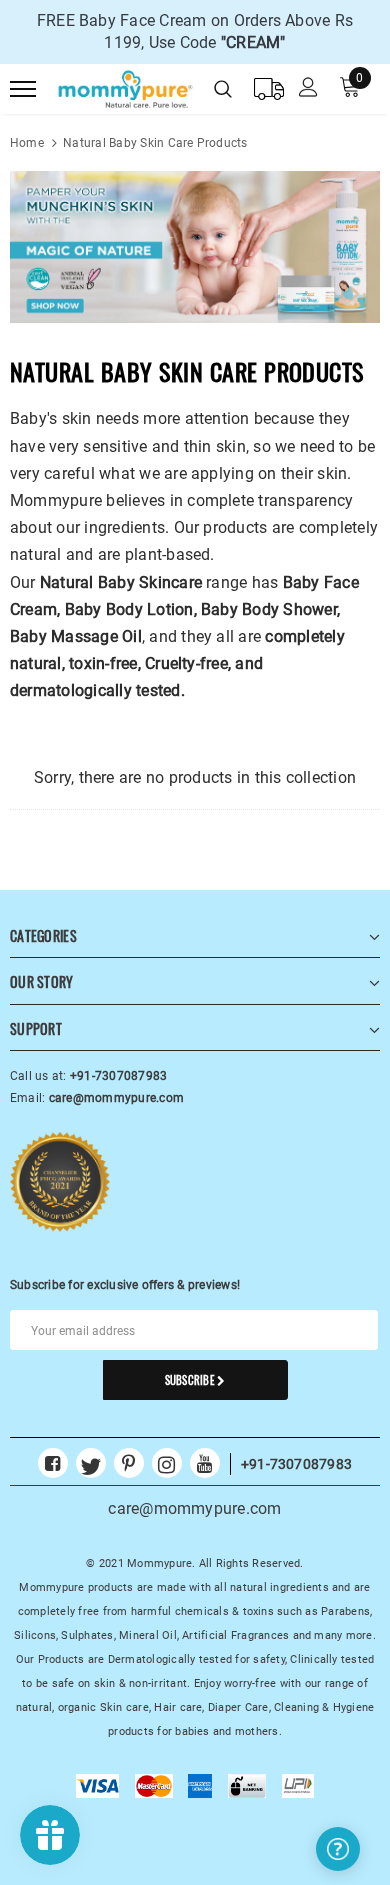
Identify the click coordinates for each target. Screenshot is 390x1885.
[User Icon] (308, 89)
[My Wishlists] (269, 89)
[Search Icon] (223, 89)
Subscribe (191, 1380)
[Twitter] (91, 1457)
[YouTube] (205, 1457)
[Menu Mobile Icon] (23, 89)
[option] (195, 32)
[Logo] (122, 86)
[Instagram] (167, 1457)
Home (27, 143)
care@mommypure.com (194, 1508)
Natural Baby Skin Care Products (155, 143)
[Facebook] (53, 1457)
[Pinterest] (129, 1457)
